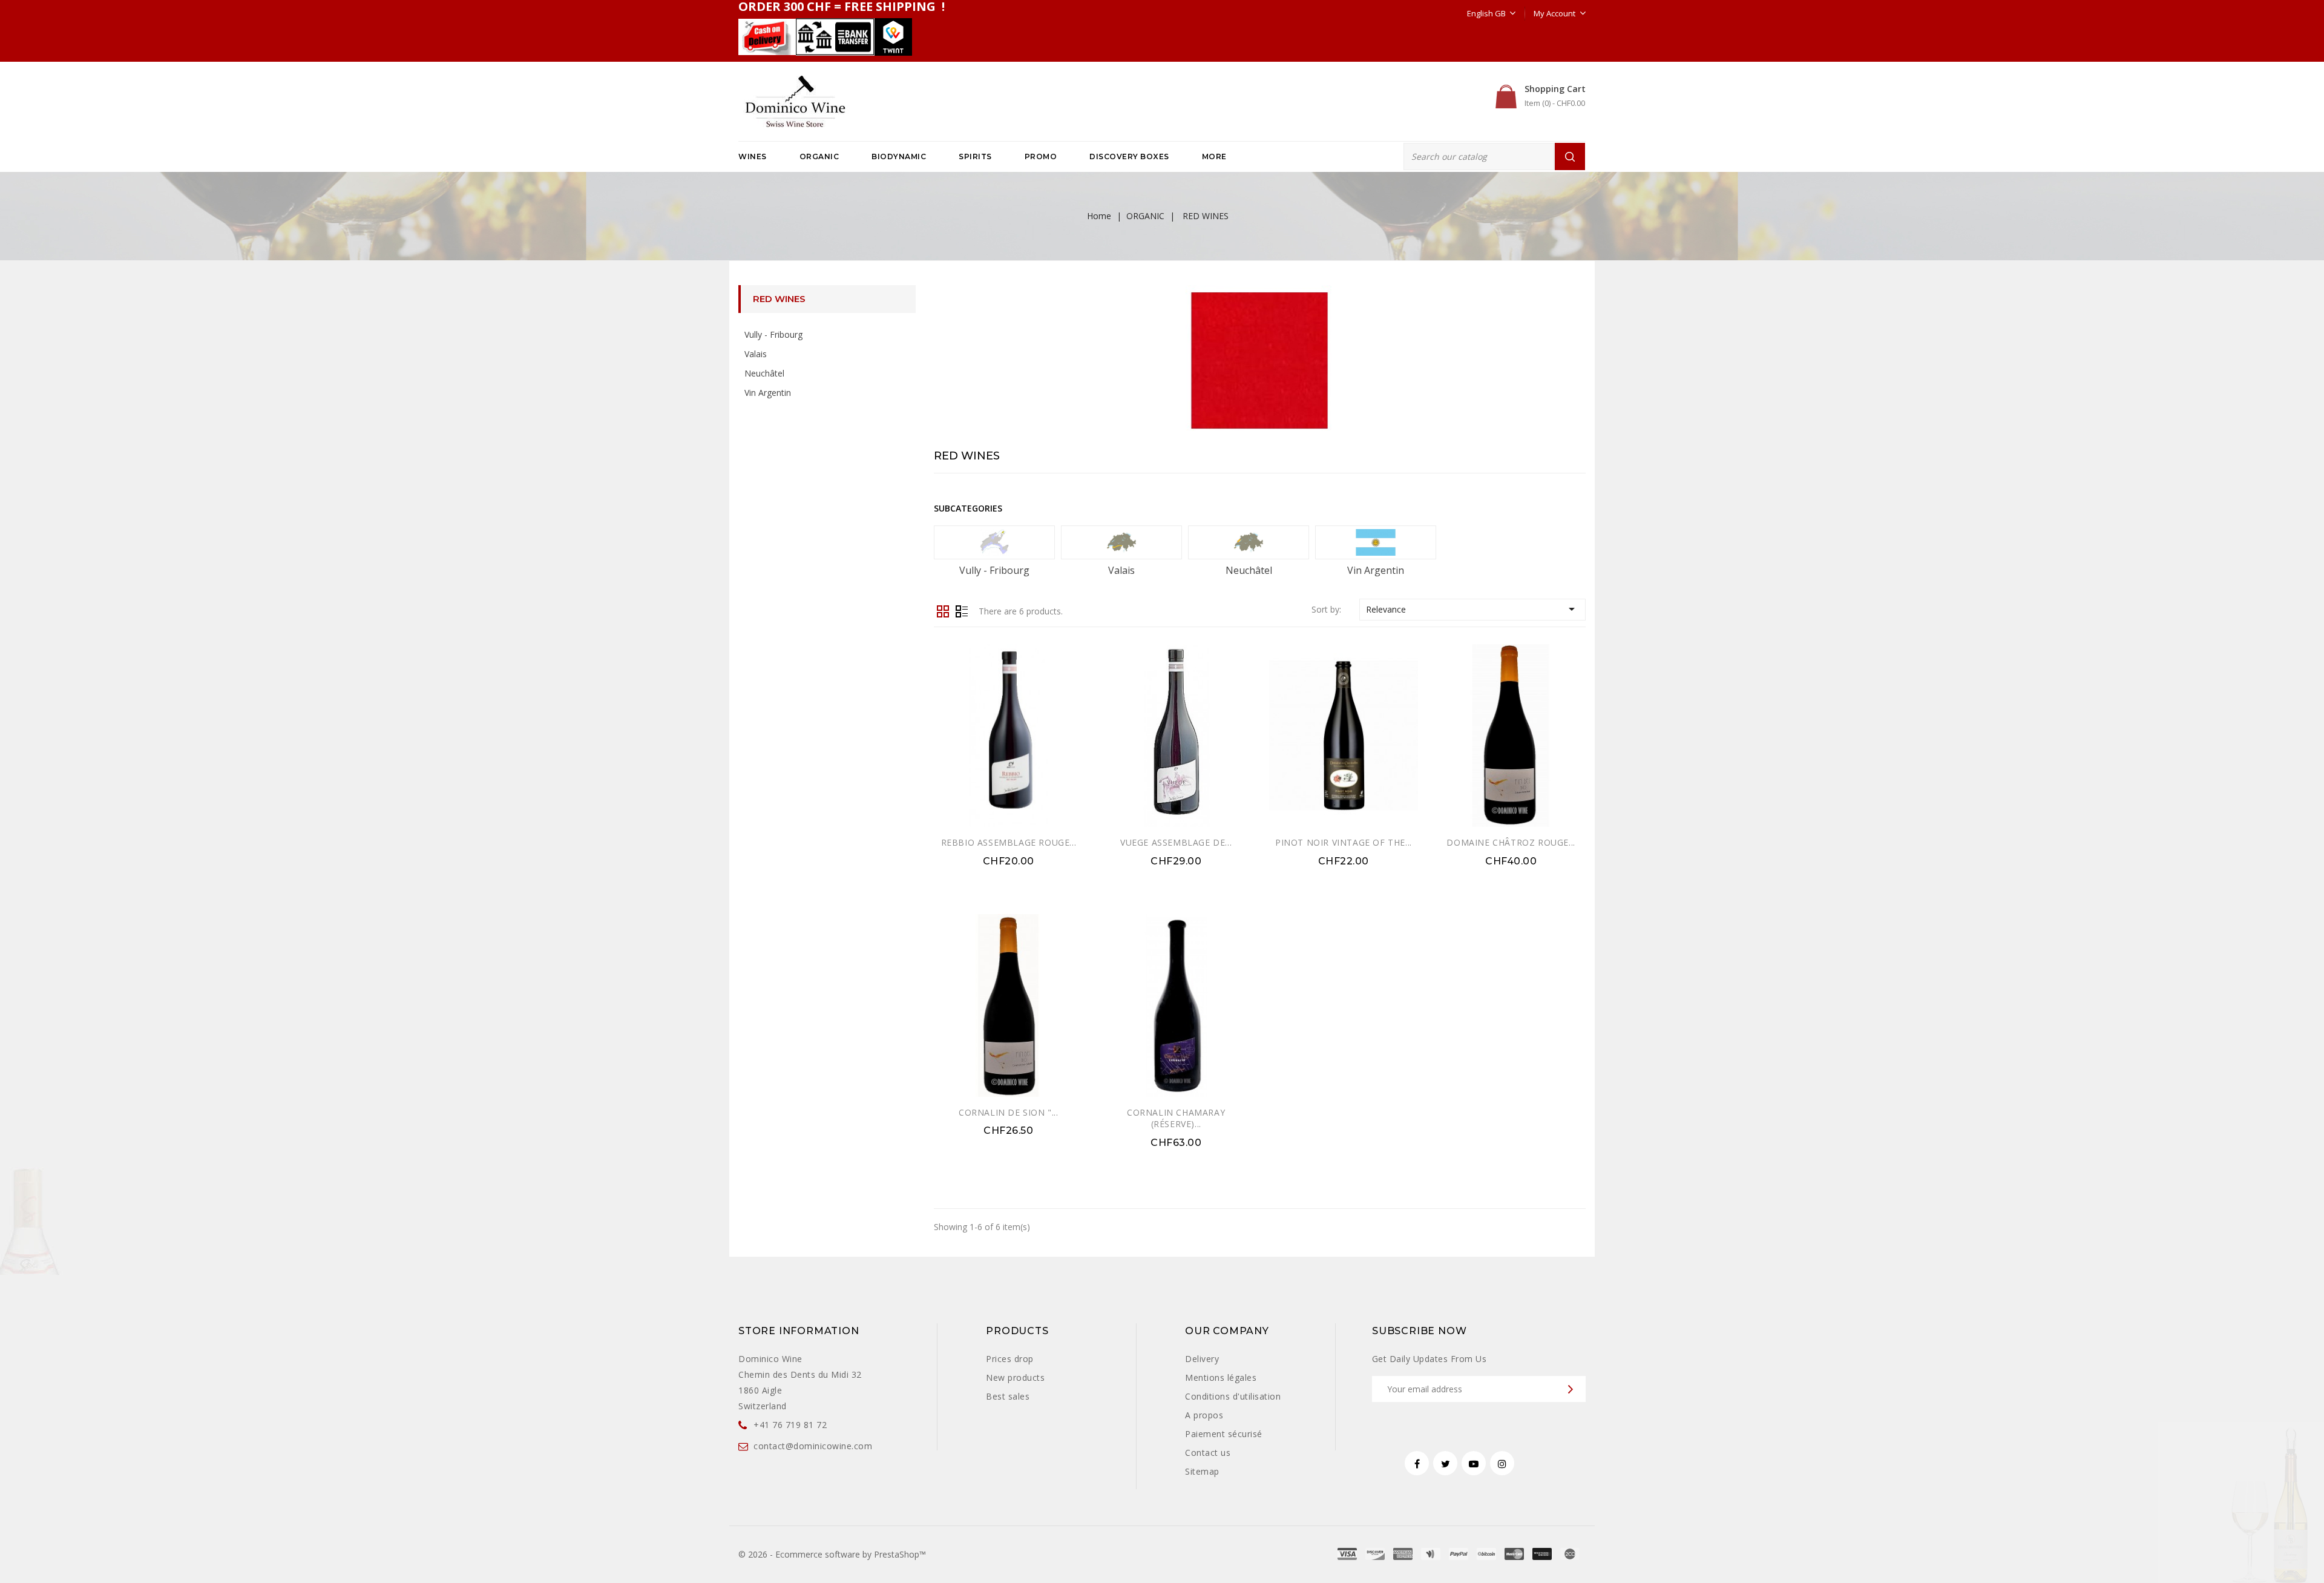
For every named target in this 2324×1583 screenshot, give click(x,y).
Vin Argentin (768, 393)
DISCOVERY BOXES (1129, 156)
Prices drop (1010, 1359)
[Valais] (1121, 542)
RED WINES (779, 299)
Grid (943, 610)
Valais (756, 354)
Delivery (1202, 1359)
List (962, 610)
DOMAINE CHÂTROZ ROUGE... (1511, 842)
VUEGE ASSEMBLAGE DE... (1176, 842)
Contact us (1208, 1453)
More (1214, 156)
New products (1015, 1377)
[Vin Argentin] (1376, 542)
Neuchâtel (764, 373)
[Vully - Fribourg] (994, 542)
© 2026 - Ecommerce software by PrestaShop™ (832, 1554)
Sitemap (1202, 1471)
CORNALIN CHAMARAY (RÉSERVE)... (1176, 1118)
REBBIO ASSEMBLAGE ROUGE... (1009, 842)
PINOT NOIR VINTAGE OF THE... (1344, 842)
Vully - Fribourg (773, 334)
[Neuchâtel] (1249, 542)
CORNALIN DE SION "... (1009, 1112)
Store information (799, 1331)
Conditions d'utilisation (1233, 1396)
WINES (753, 156)
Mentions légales (1221, 1377)
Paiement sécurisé (1224, 1434)
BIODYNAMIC (899, 156)
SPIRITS (975, 156)
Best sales (1008, 1396)
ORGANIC (819, 156)
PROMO (1041, 156)
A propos (1204, 1415)
